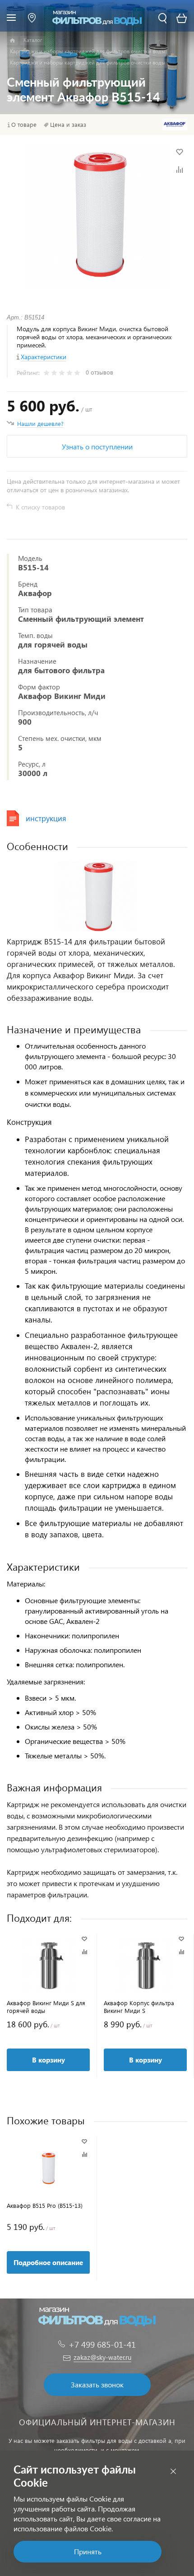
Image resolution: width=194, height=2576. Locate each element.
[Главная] (12, 41)
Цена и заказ (68, 125)
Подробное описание (48, 2262)
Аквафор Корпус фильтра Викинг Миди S (139, 2007)
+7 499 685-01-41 (102, 2344)
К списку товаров (40, 507)
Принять (88, 2551)
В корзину (48, 2060)
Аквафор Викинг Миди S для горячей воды (46, 2007)
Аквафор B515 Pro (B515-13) (45, 2205)
